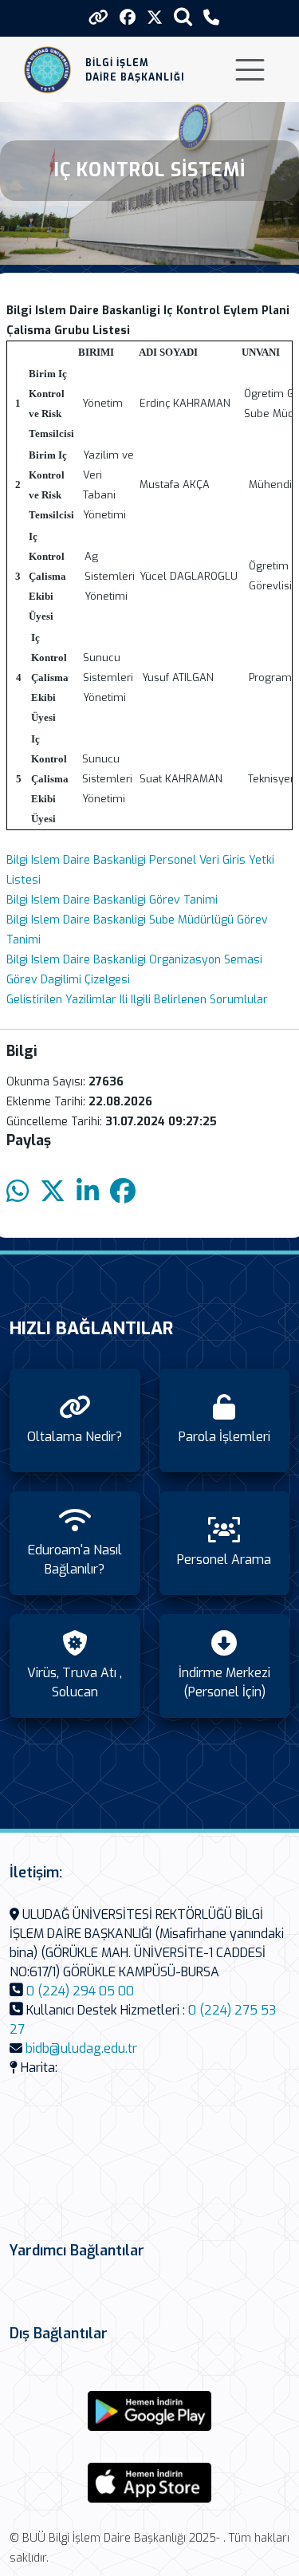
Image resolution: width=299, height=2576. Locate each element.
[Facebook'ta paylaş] (123, 1192)
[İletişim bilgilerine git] (211, 18)
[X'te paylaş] (53, 1192)
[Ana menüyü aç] (250, 70)
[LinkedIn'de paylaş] (88, 1192)
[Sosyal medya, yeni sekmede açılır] (128, 18)
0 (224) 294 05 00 (80, 1991)
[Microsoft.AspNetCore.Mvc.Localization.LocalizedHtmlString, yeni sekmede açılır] (150, 2411)
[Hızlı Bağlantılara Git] (98, 18)
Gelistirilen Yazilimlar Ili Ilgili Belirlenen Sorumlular (137, 1000)
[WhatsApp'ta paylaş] (18, 1192)
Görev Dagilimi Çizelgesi (68, 980)
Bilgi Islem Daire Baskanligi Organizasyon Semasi (134, 960)
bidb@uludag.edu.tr (81, 2048)
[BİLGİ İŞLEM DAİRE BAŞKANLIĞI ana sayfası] (47, 70)
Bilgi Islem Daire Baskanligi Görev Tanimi (112, 900)
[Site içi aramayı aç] (183, 16)
